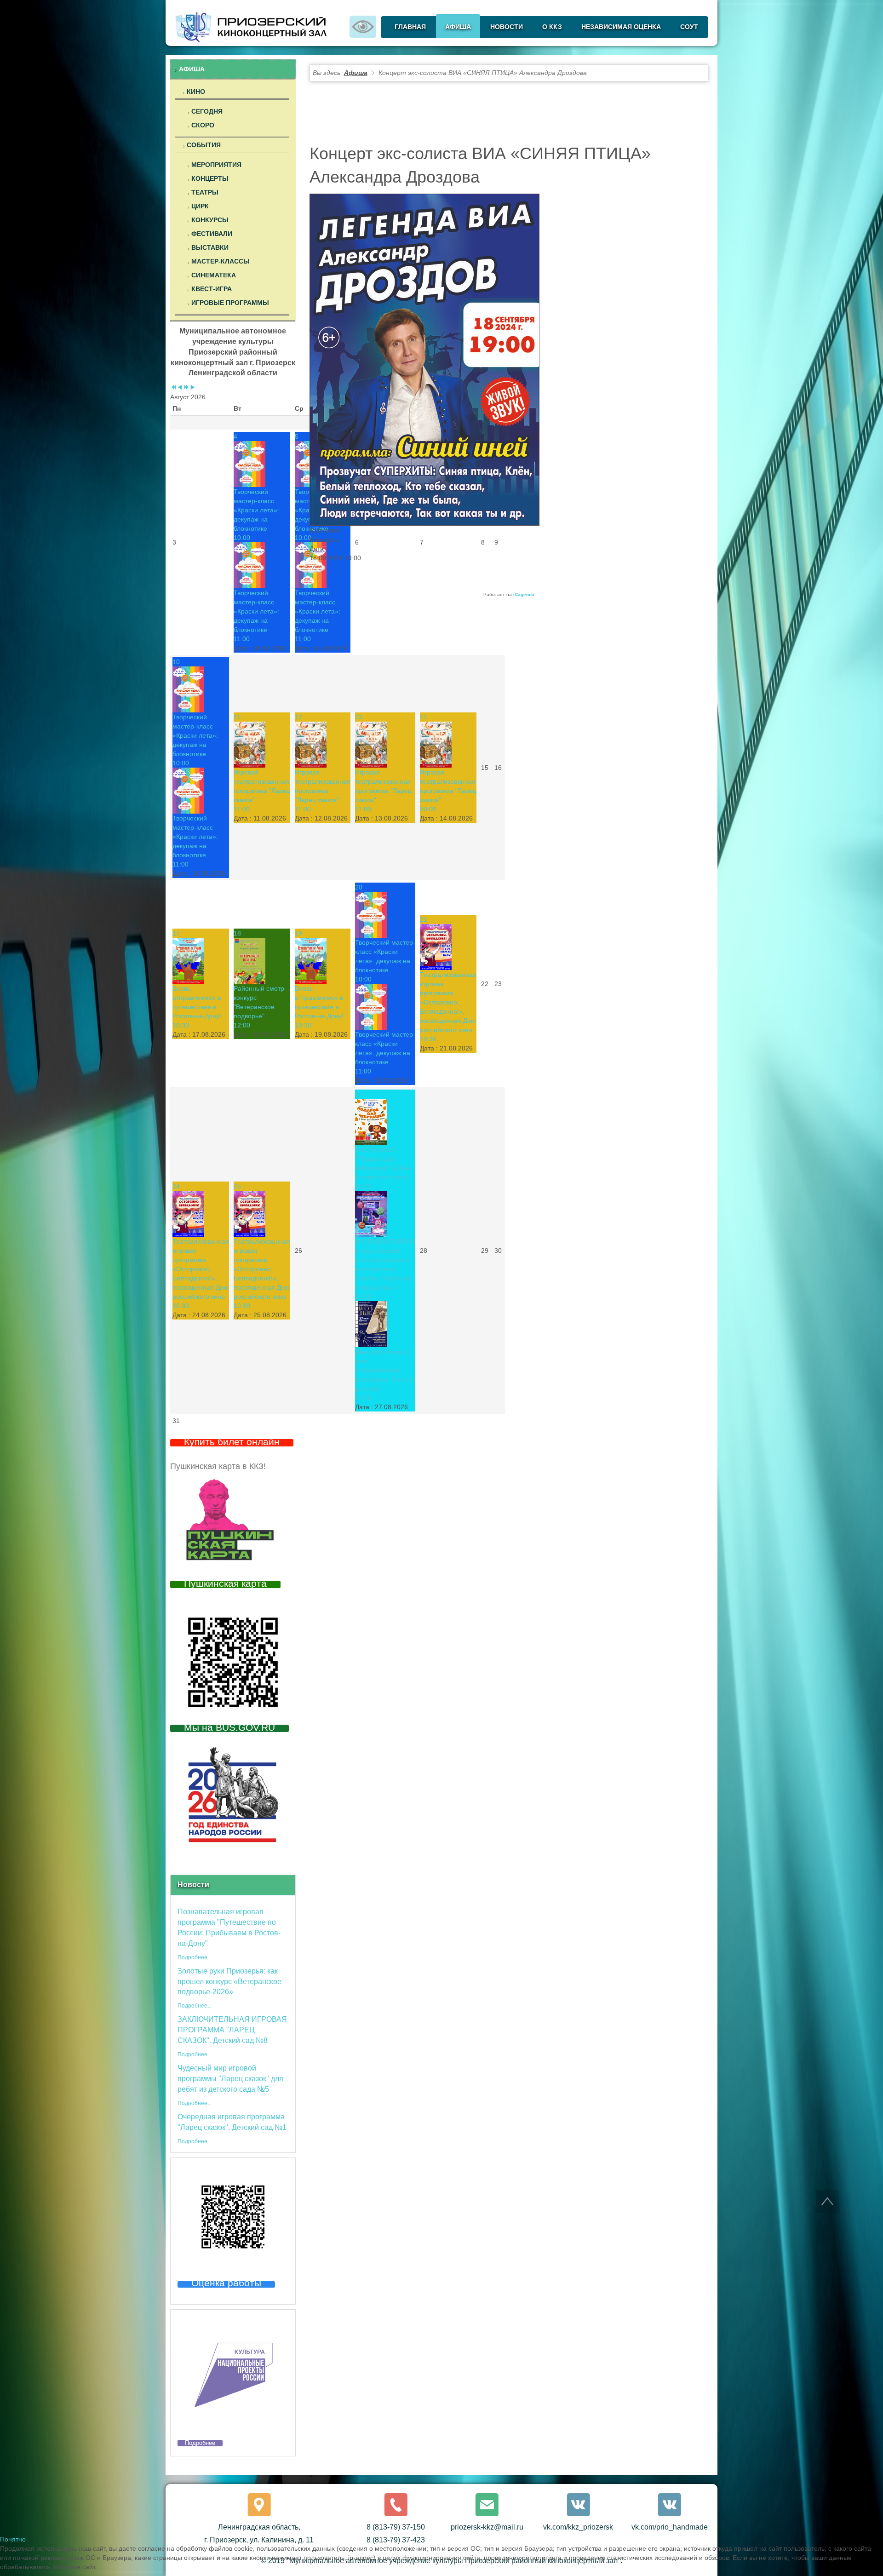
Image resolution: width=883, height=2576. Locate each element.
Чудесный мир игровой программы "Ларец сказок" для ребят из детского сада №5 (230, 2079)
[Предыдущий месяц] (180, 388)
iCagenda (524, 594)
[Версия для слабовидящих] (363, 26)
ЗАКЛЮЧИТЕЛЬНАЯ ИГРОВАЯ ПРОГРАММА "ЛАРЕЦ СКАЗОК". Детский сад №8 (232, 2030)
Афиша (356, 73)
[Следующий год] (186, 388)
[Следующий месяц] (193, 388)
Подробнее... (195, 1957)
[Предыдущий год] (173, 388)
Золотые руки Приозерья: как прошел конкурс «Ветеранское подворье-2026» (229, 1982)
